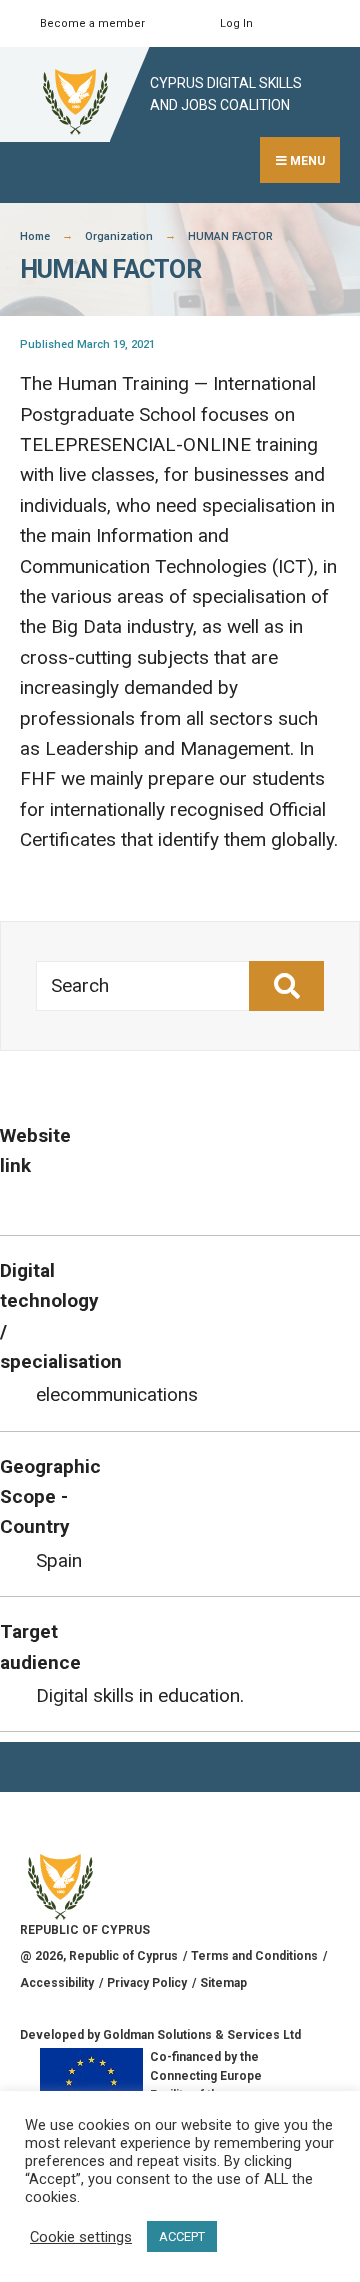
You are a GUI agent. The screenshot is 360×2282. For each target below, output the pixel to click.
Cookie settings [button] (81, 2237)
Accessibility (57, 1983)
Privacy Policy (147, 1983)
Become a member (92, 23)
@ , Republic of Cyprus (99, 1956)
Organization (119, 236)
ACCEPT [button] (182, 2236)
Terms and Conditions (254, 1956)
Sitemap (223, 1983)
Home (35, 236)
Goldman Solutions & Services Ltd (202, 2035)
